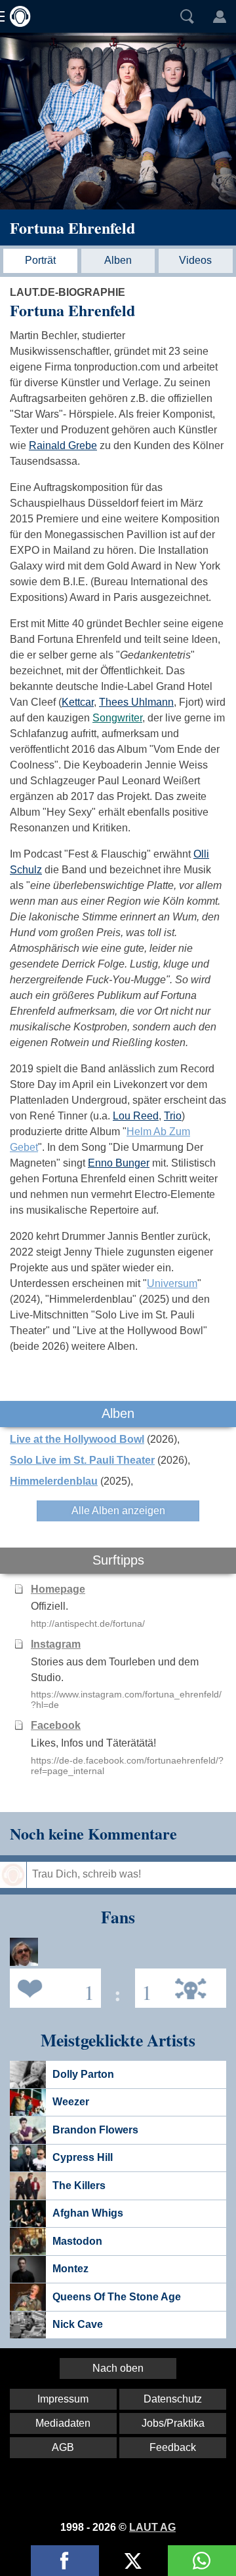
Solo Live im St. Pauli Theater (82, 1460)
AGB (63, 2447)
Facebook (56, 1725)
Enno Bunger (119, 1163)
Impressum (63, 2399)
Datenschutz (173, 2399)
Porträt (40, 260)
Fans (52, 1987)
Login (220, 16)
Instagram (56, 1644)
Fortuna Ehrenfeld (72, 227)
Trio (173, 1116)
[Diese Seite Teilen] (65, 2561)
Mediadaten (63, 2423)
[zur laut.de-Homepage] (16, 16)
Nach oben (118, 2368)
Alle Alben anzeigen (118, 1511)
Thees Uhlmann (136, 702)
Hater (144, 1987)
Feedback (173, 2447)
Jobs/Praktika (173, 2423)
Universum (172, 1283)
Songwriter (117, 718)
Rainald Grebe (63, 445)
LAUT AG (152, 2527)
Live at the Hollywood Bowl (77, 1439)
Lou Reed (136, 1116)
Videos (195, 260)
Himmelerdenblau (54, 1481)
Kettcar (78, 702)
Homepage (58, 1589)
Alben (118, 260)
